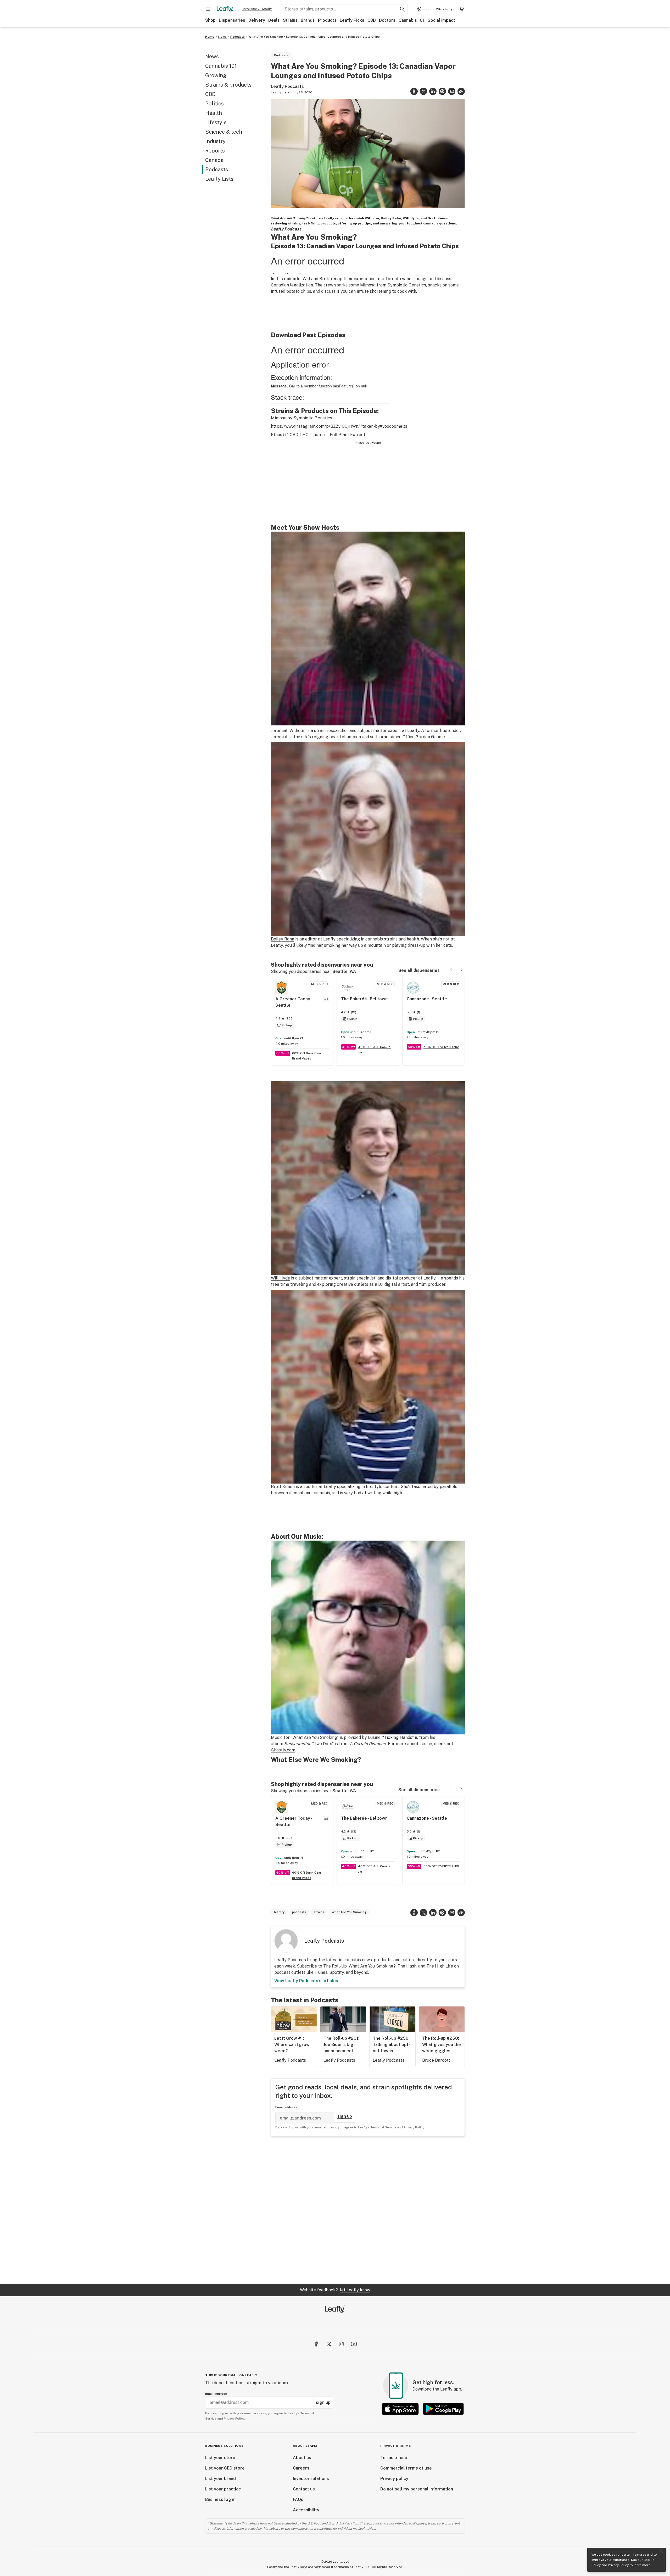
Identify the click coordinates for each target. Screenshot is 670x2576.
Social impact (441, 20)
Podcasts (238, 37)
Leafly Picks (352, 20)
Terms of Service (383, 2127)
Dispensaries (232, 20)
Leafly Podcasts (287, 86)
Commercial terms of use (406, 2468)
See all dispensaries (419, 970)
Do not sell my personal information (417, 2489)
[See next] (462, 970)
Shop (210, 20)
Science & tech (224, 132)
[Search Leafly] (403, 9)
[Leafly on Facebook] (316, 2344)
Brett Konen (283, 1487)
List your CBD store (225, 2468)
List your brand (220, 2479)
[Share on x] (423, 91)
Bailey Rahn (283, 939)
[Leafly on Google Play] (443, 2409)
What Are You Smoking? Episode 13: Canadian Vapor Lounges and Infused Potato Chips (314, 37)
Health (214, 113)
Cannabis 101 (412, 20)
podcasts (299, 1912)
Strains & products (228, 85)
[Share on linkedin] (433, 91)
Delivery (257, 20)
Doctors (387, 20)
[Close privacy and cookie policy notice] (662, 2552)
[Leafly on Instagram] (341, 2344)
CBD (372, 20)
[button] (461, 91)
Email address (286, 2107)
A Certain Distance (368, 1744)
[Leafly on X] (329, 2344)
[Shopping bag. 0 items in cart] (462, 9)
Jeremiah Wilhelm (288, 731)
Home (210, 37)
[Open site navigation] (208, 9)
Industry (215, 141)
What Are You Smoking (349, 1912)
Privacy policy (394, 2479)
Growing (216, 75)
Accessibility (306, 2510)
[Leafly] (225, 9)
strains (319, 1912)
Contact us (304, 2489)
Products (327, 20)
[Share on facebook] (414, 91)
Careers (301, 2468)
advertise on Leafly (257, 9)
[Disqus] (368, 2210)
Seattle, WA (344, 971)
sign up (345, 2116)
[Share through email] (452, 91)
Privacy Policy (618, 2565)
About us (302, 2458)
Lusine (374, 1737)
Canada (214, 160)
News (222, 37)
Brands (308, 20)
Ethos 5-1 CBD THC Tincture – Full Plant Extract (318, 435)
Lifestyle (216, 122)
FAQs (298, 2499)
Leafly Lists (219, 179)
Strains (290, 20)
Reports (215, 151)
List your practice (223, 2489)
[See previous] (451, 970)
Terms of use (394, 2458)
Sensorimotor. (298, 1744)
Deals (274, 20)
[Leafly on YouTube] (354, 2344)
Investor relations (311, 2479)
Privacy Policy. (234, 2419)
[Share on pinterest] (442, 91)
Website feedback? (335, 2290)
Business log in (220, 2499)
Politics (214, 104)
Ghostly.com (283, 1750)
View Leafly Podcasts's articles (306, 1981)
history (279, 1912)
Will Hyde (280, 1278)
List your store (220, 2458)
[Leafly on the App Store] (400, 2409)
